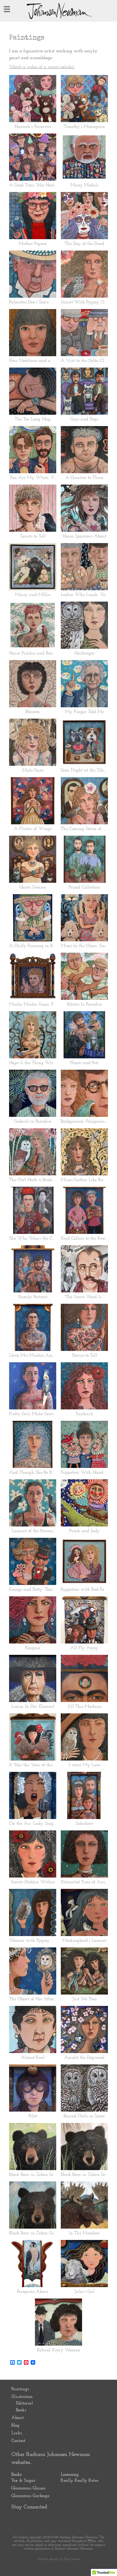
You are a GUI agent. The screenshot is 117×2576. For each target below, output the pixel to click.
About (17, 2418)
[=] (7, 9)
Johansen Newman (58, 11)
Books (21, 2410)
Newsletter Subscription (68, 2519)
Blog (15, 2425)
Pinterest (18, 2519)
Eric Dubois (72, 2559)
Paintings (20, 2389)
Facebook (35, 2519)
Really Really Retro (80, 2481)
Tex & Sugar (23, 2481)
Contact (18, 2441)
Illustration (22, 2397)
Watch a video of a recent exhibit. (42, 67)
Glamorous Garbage (30, 2496)
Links (17, 2433)
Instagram (51, 2519)
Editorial (24, 2403)
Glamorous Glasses (28, 2488)
